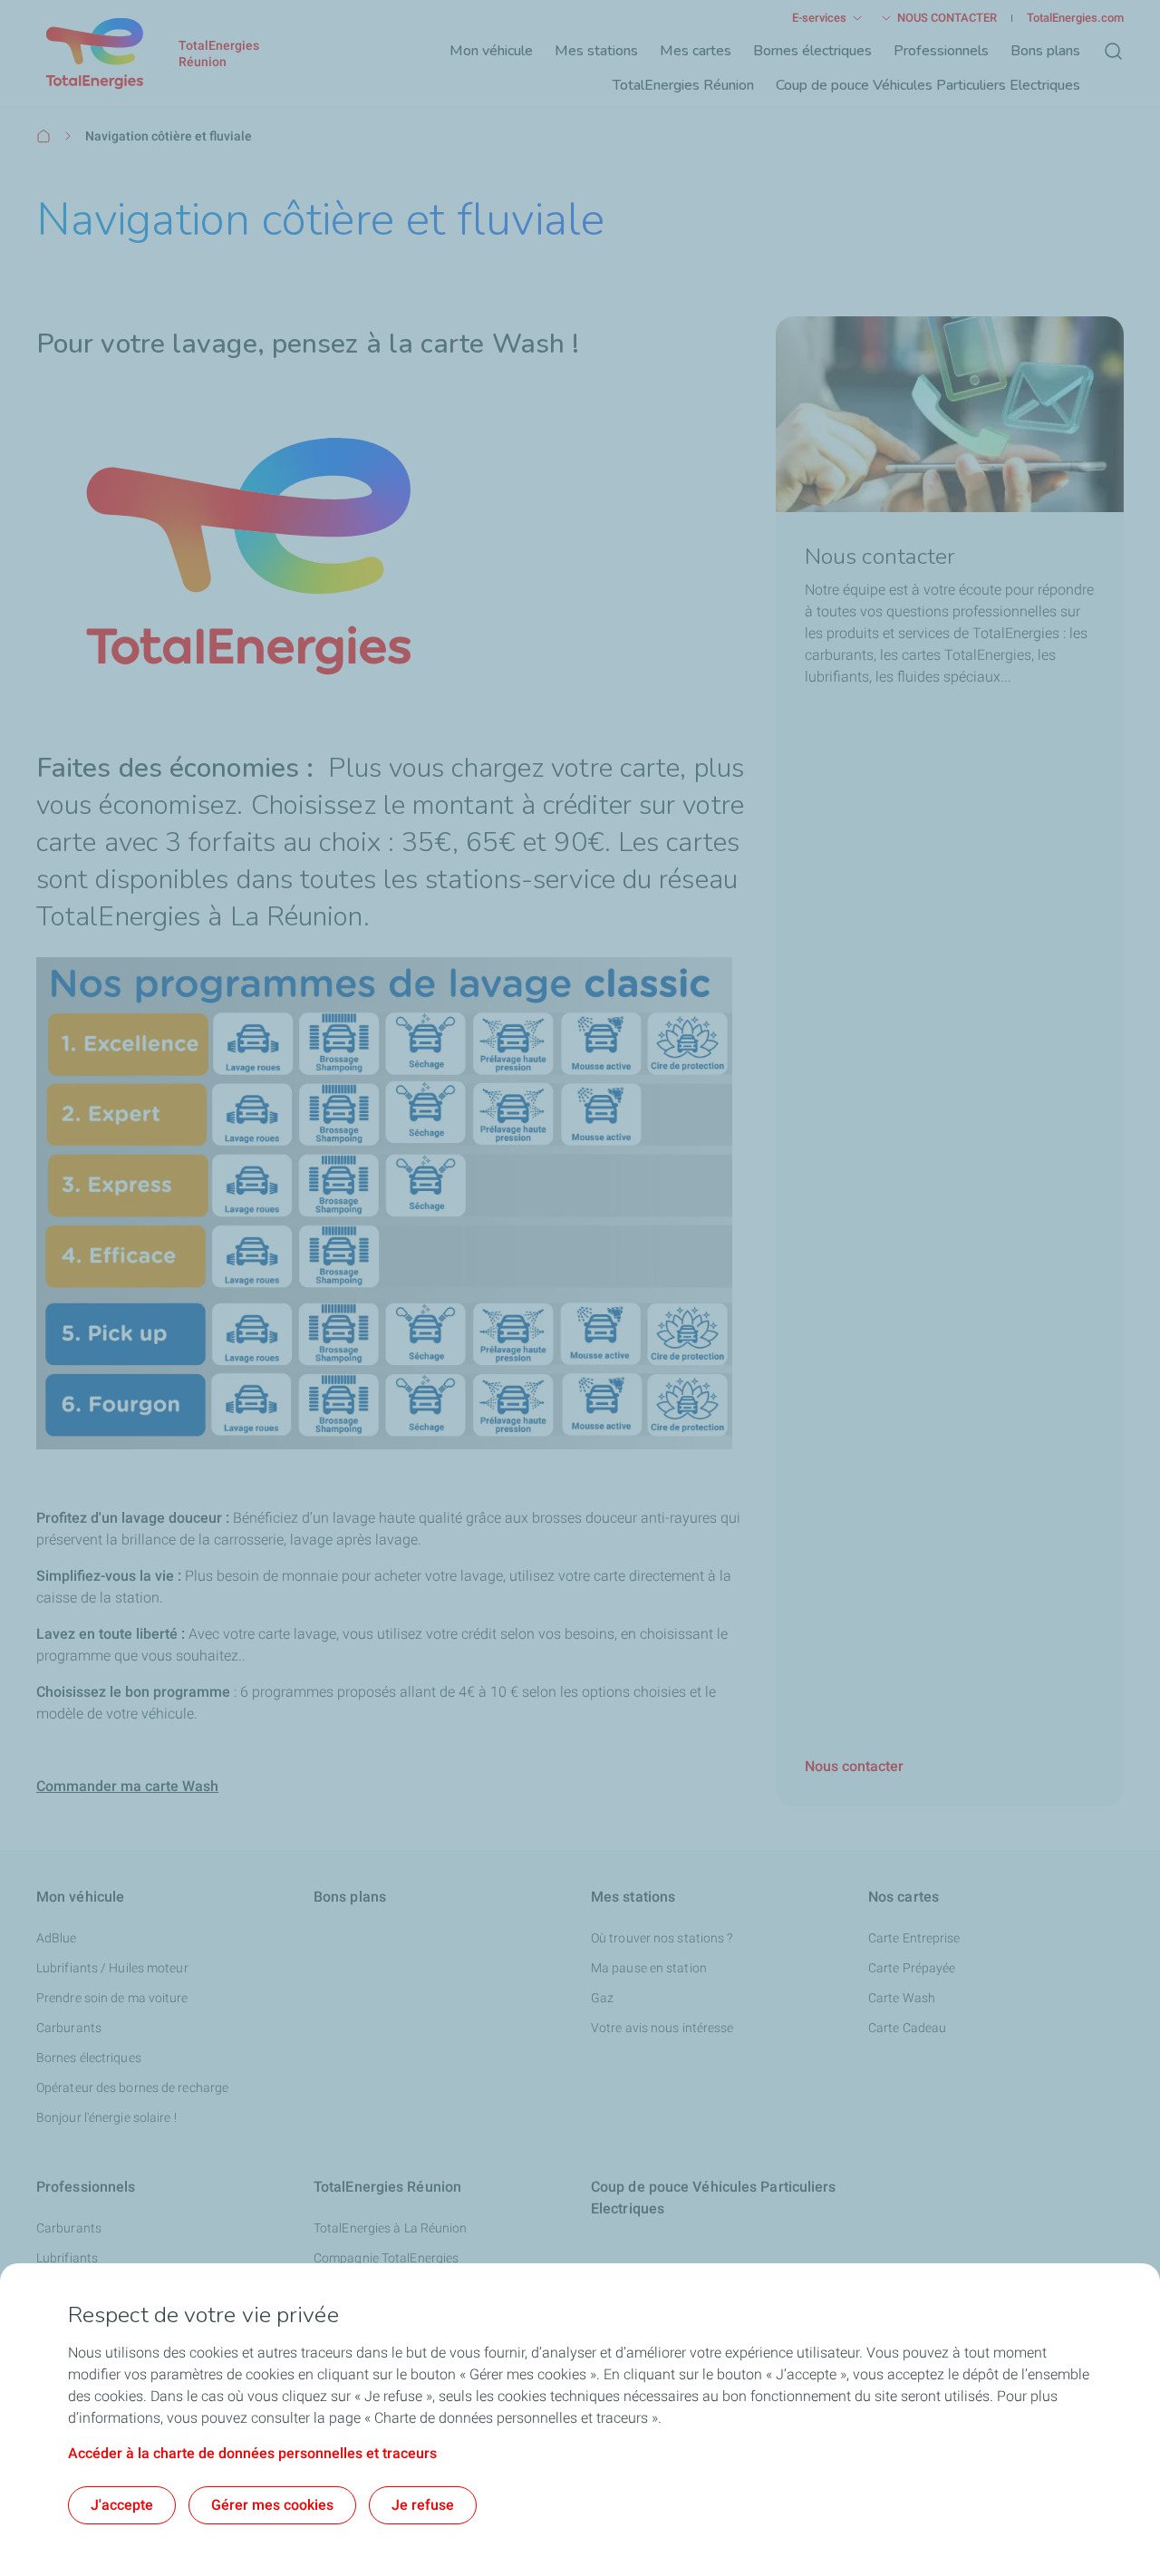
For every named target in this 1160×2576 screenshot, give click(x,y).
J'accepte (122, 2505)
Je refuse (423, 2505)
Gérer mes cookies (272, 2505)
